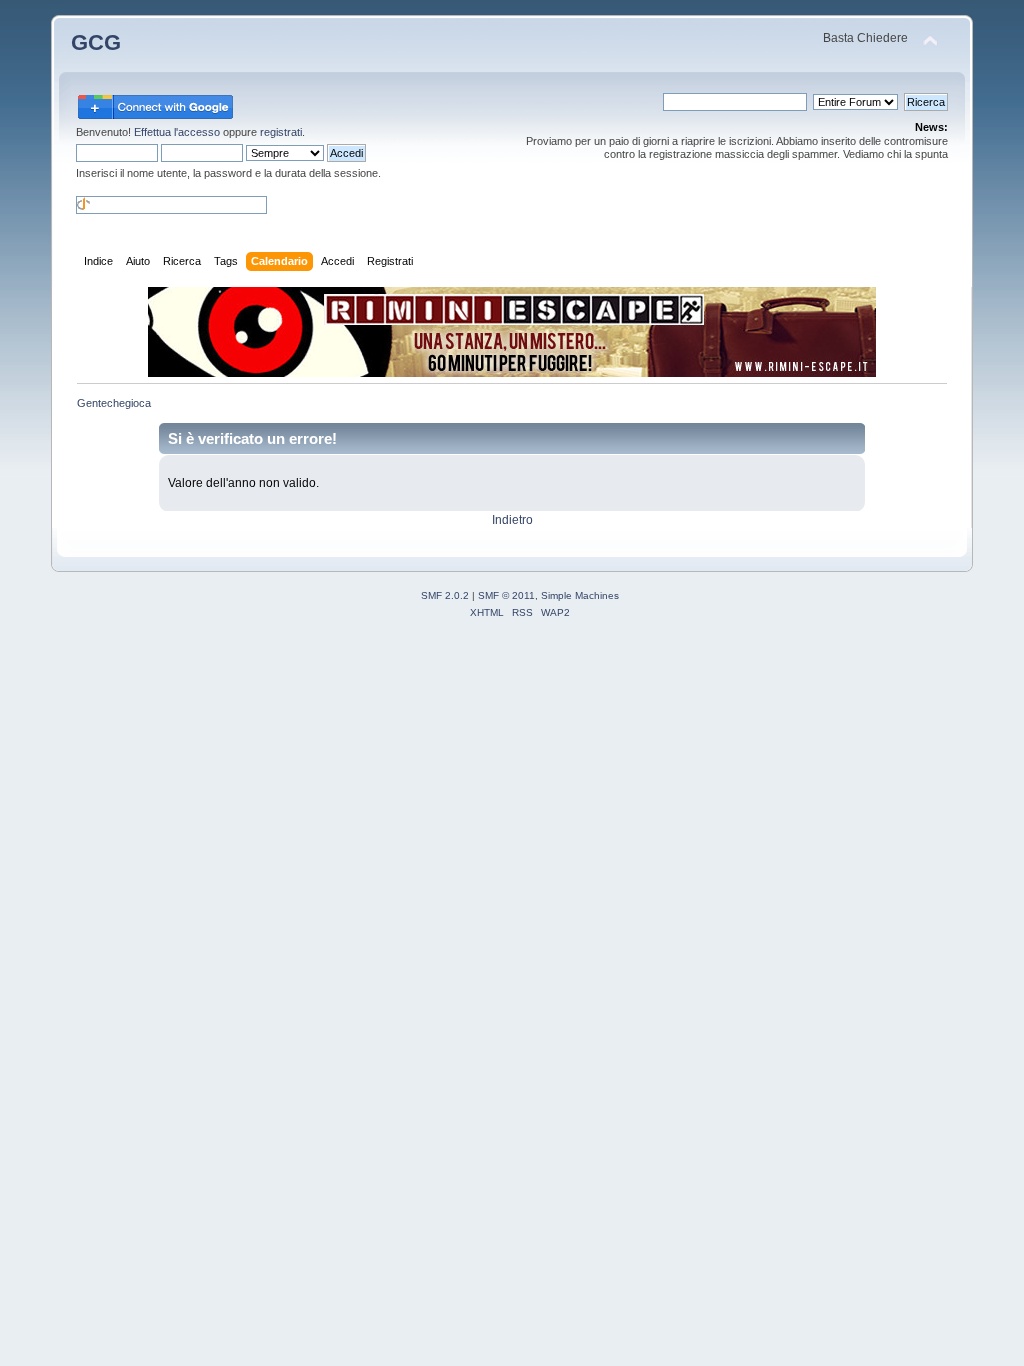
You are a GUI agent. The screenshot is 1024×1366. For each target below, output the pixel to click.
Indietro (512, 520)
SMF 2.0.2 (445, 595)
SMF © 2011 (506, 595)
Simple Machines (580, 595)
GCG (96, 42)
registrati (281, 132)
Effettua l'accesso (177, 132)
